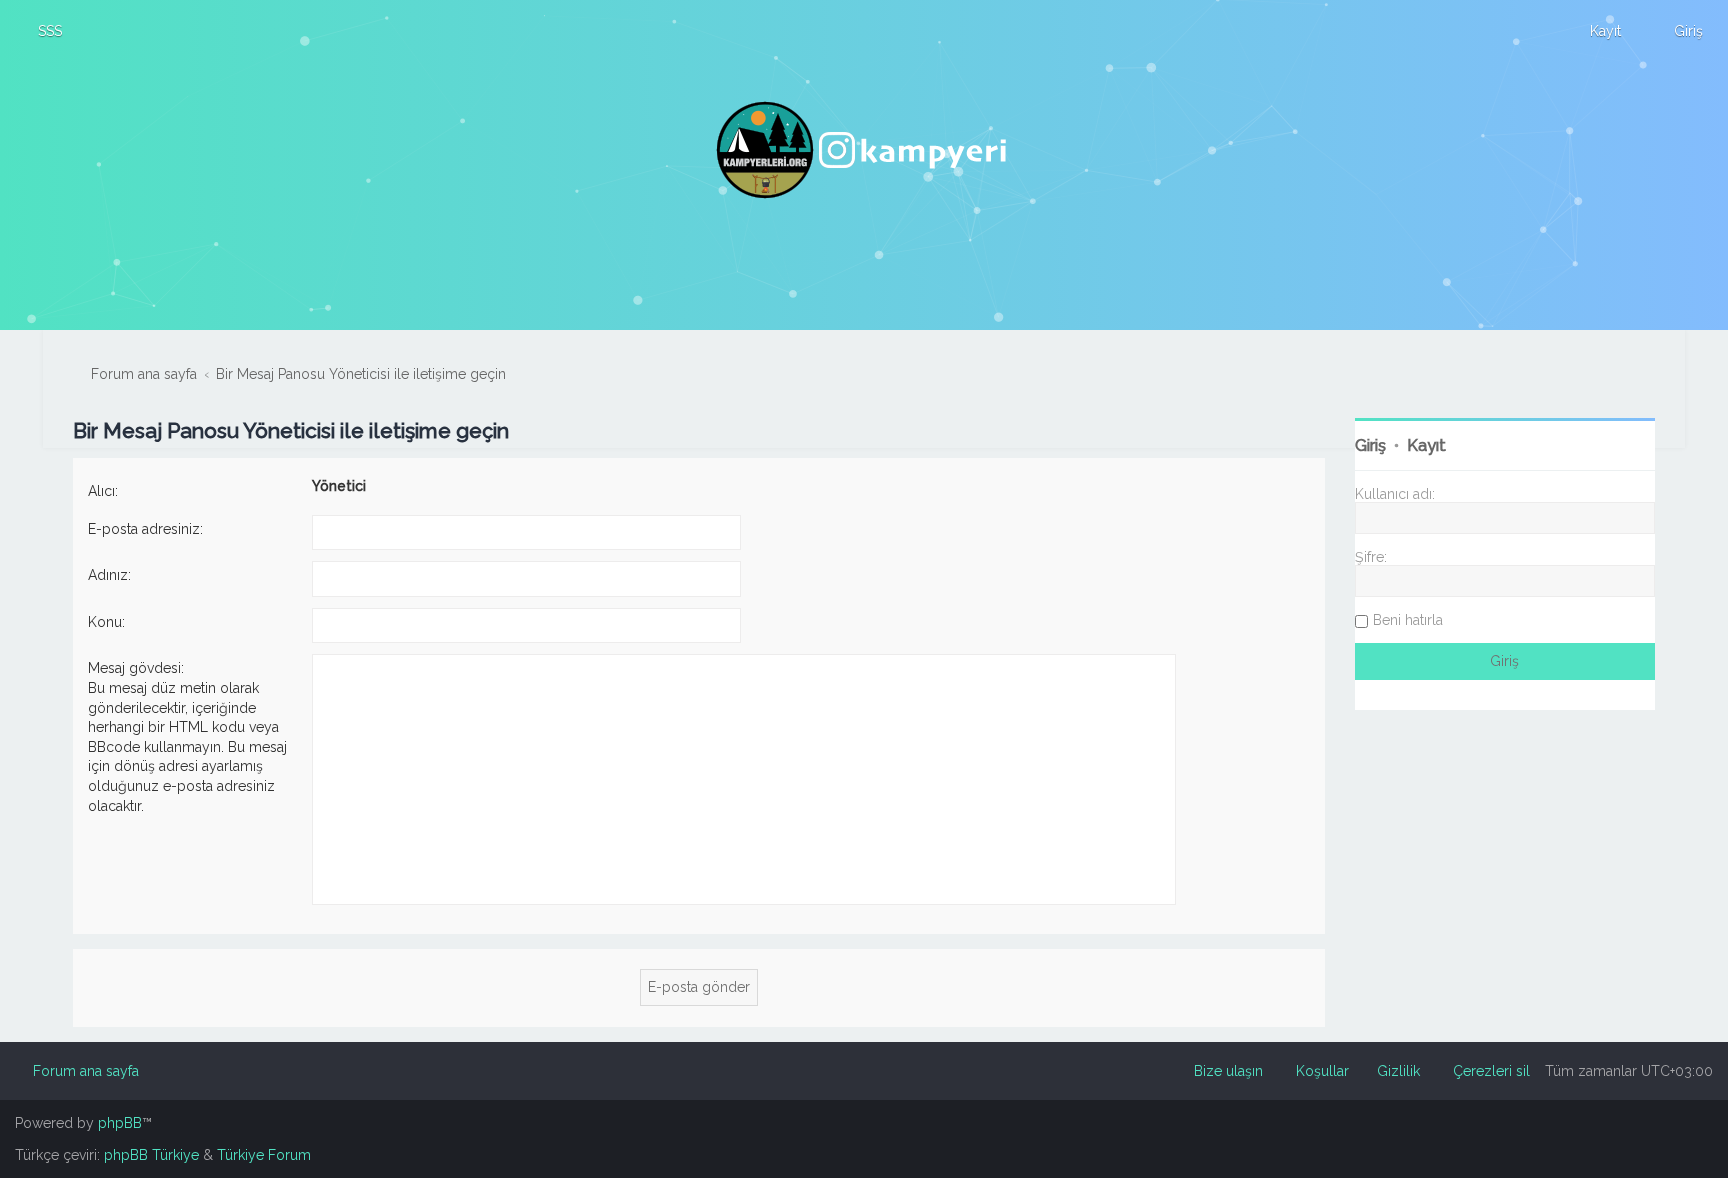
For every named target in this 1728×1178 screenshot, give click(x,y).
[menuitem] (41, 31)
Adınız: (109, 575)
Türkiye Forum (264, 1155)
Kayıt (1426, 445)
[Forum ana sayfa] (864, 150)
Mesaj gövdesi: (136, 668)
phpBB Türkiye (151, 1155)
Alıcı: (103, 491)
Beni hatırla (1408, 620)
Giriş (1370, 445)
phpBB (120, 1123)
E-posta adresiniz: (145, 529)
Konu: (106, 622)
